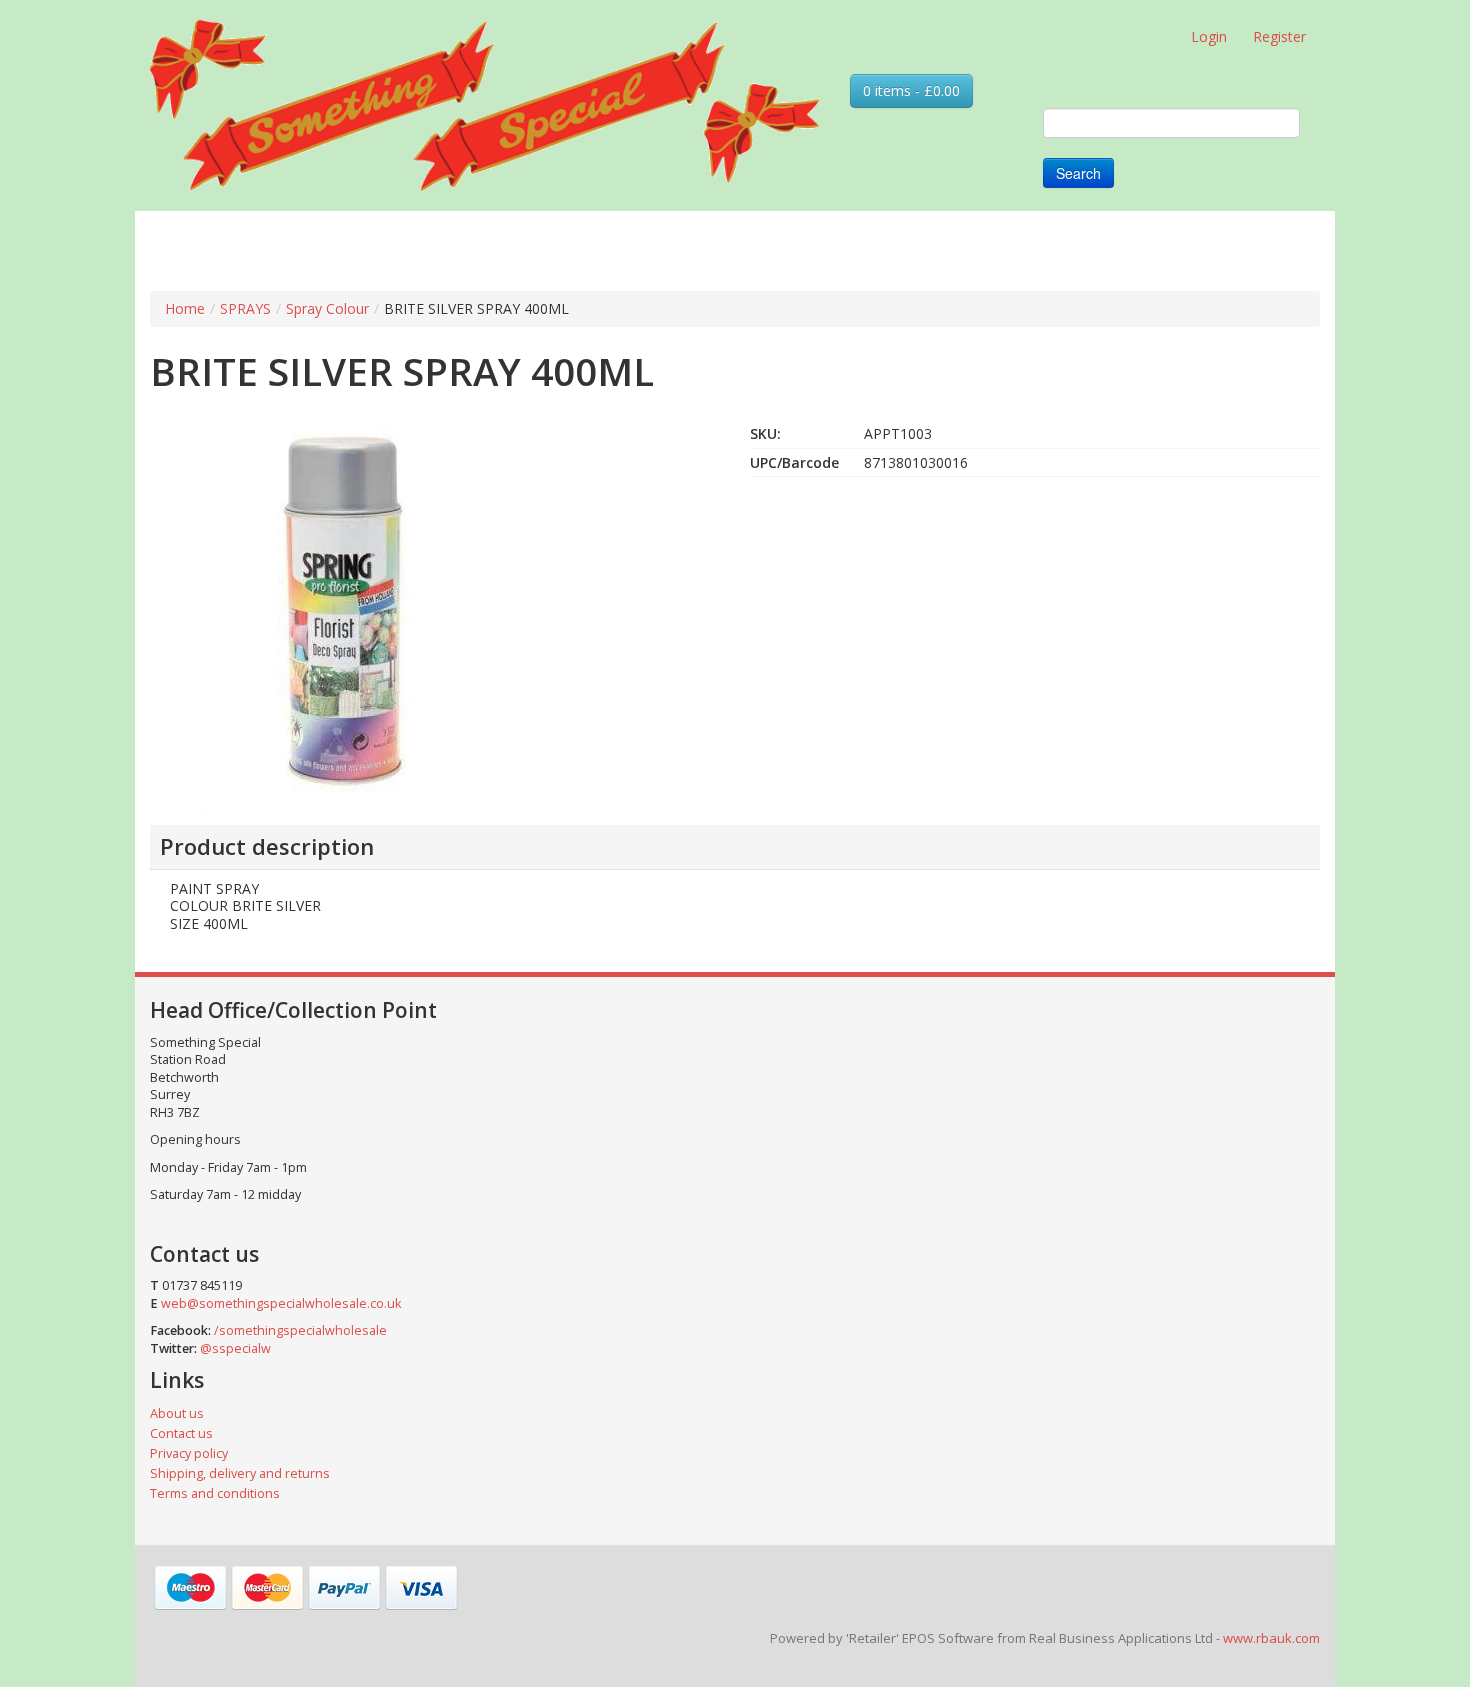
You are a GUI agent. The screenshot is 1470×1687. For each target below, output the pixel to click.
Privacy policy (189, 1453)
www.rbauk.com (1271, 1638)
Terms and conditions (215, 1493)
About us (177, 1413)
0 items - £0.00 (911, 90)
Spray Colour (327, 308)
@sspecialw (235, 1348)
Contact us (181, 1433)
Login (1209, 36)
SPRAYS (245, 308)
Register (1279, 36)
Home (185, 308)
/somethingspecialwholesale (300, 1330)
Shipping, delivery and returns (240, 1473)
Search (1078, 173)
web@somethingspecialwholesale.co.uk (281, 1303)
